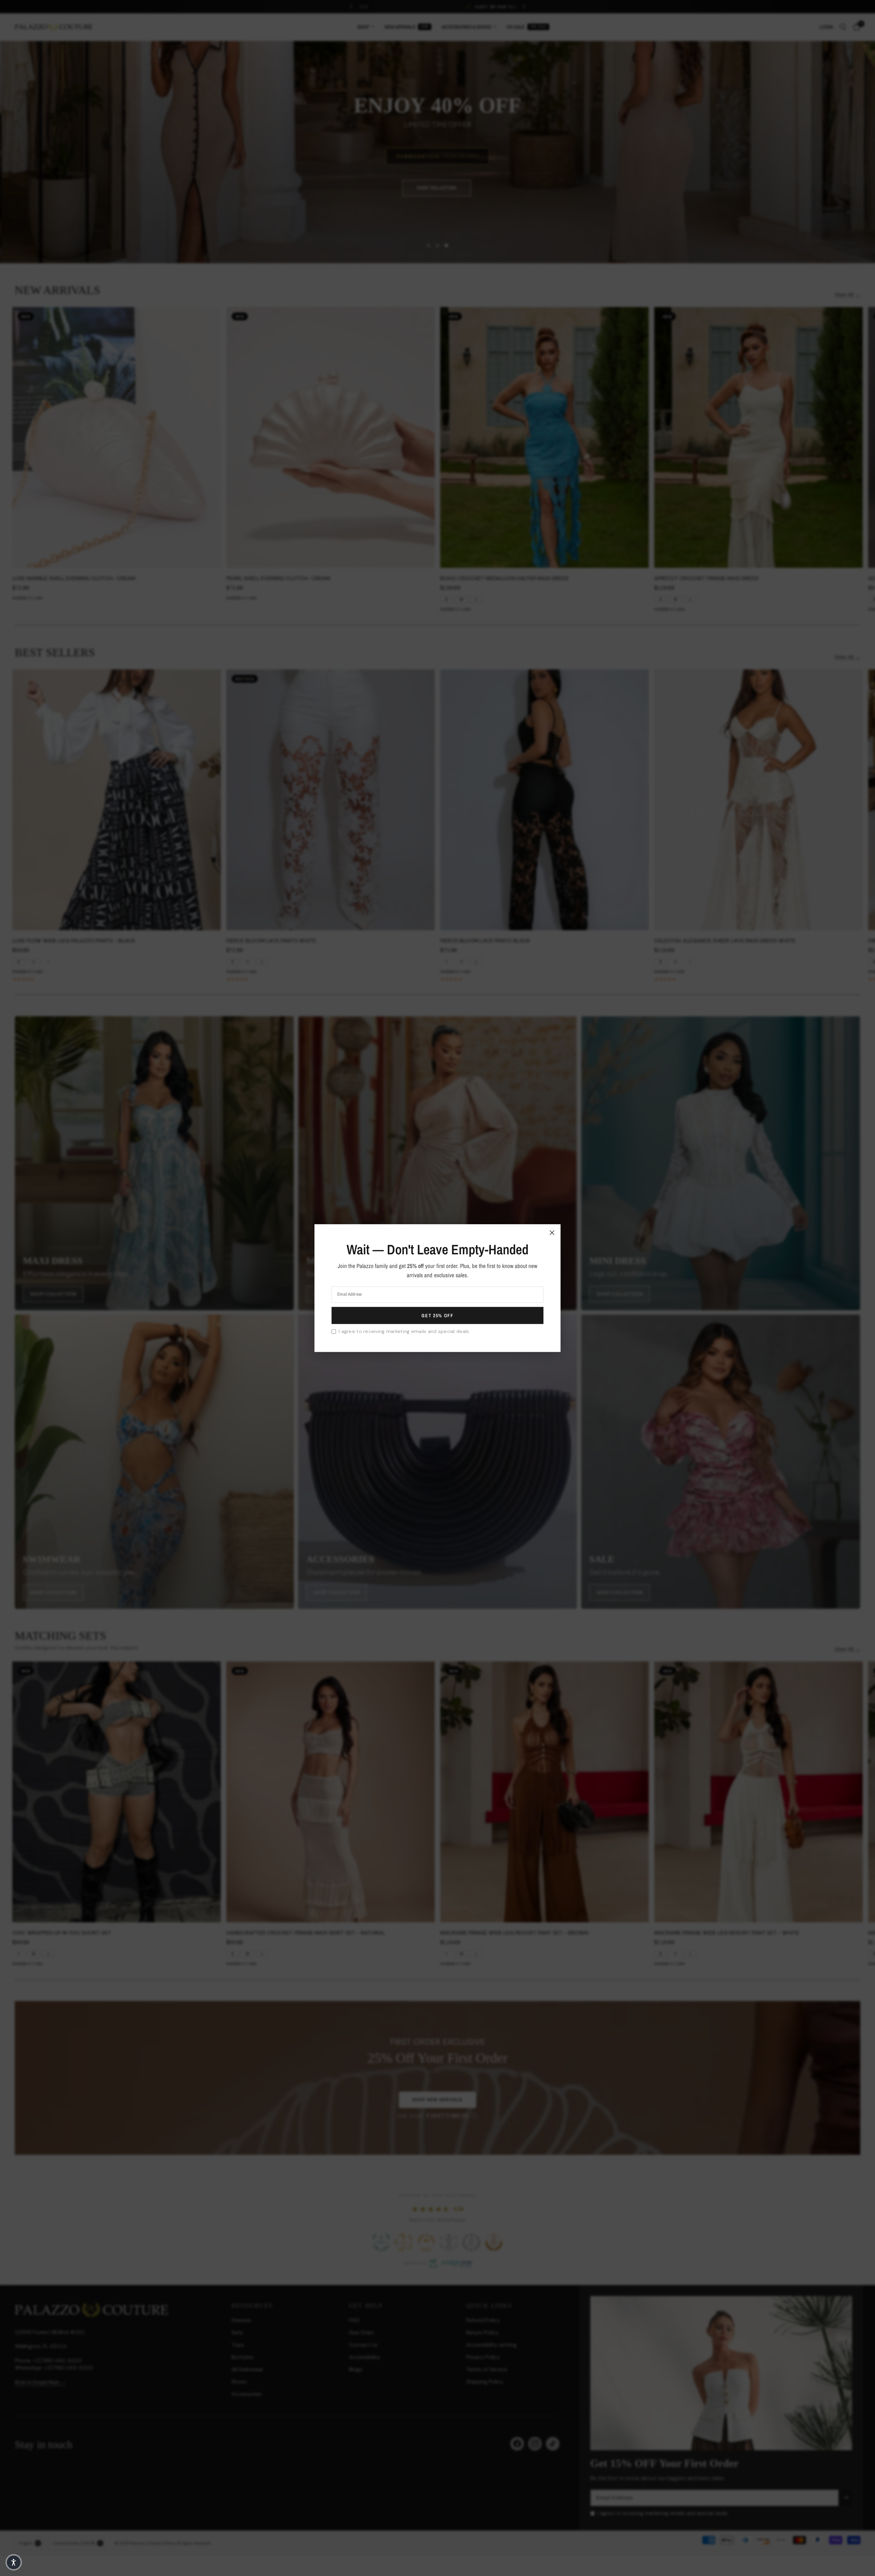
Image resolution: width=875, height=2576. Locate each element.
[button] (14, 2562)
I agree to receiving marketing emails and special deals (404, 1331)
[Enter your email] (437, 1316)
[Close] (552, 1232)
